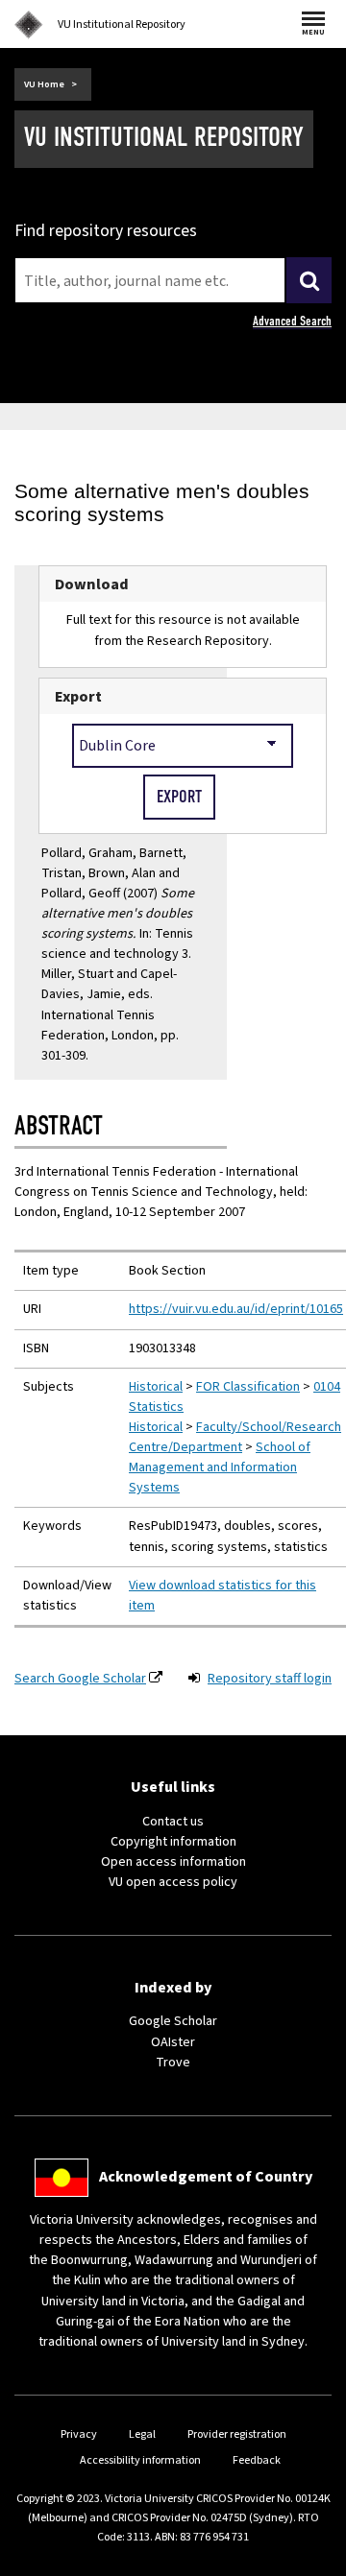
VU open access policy (173, 1882)
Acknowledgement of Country (206, 2177)
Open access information (173, 1862)
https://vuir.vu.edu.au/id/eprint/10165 (236, 1309)
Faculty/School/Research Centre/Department (235, 1437)
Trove (173, 2063)
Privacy (79, 2434)
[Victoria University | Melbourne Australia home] (29, 25)
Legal (142, 2434)
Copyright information (173, 1842)
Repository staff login (270, 1679)
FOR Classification (248, 1387)
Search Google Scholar (80, 1679)
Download (92, 584)
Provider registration (237, 2434)
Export (78, 696)
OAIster (173, 2042)
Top (311, 2561)
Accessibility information (140, 2460)
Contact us (173, 1822)
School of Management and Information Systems (220, 1467)
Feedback (257, 2460)
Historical (156, 1387)
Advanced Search (292, 321)
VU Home (44, 84)
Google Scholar (173, 2021)
